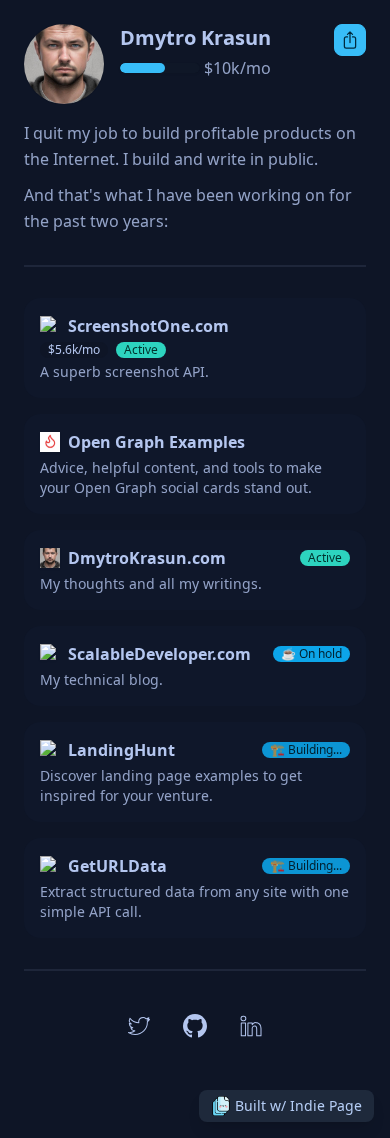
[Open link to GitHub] (195, 1026)
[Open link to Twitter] (139, 1026)
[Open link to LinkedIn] (251, 1026)
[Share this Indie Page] (350, 40)
